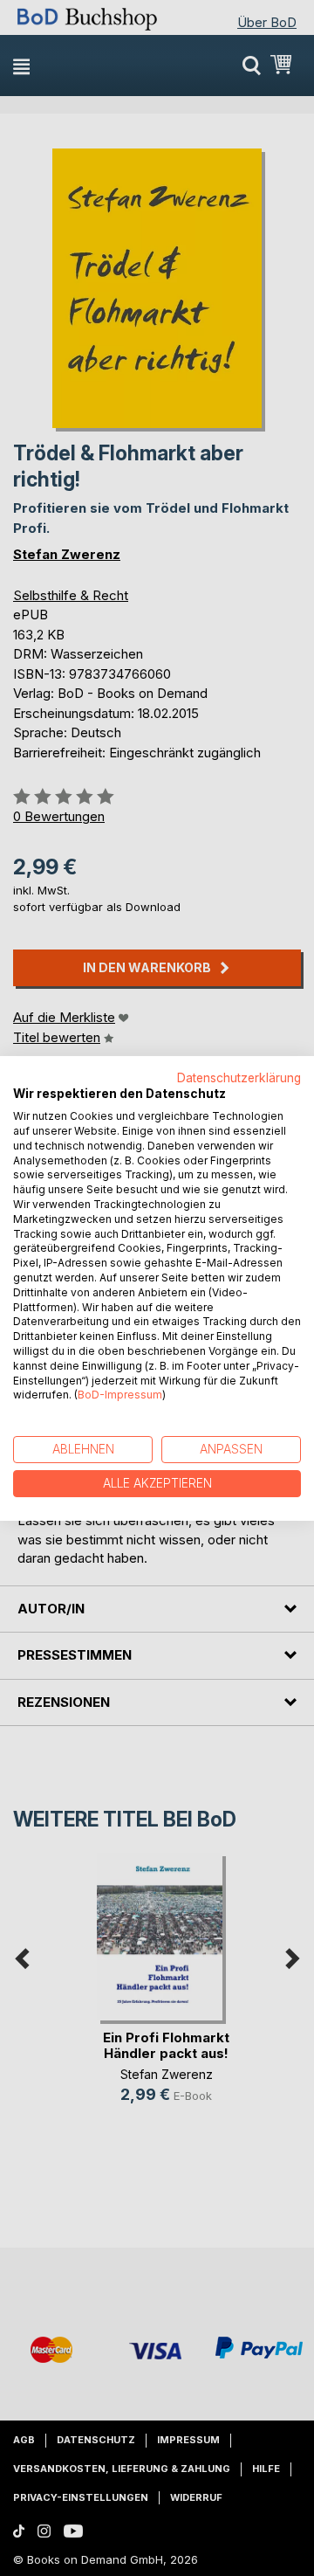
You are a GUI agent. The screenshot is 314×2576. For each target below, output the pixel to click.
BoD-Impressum (120, 1395)
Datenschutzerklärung (239, 1077)
